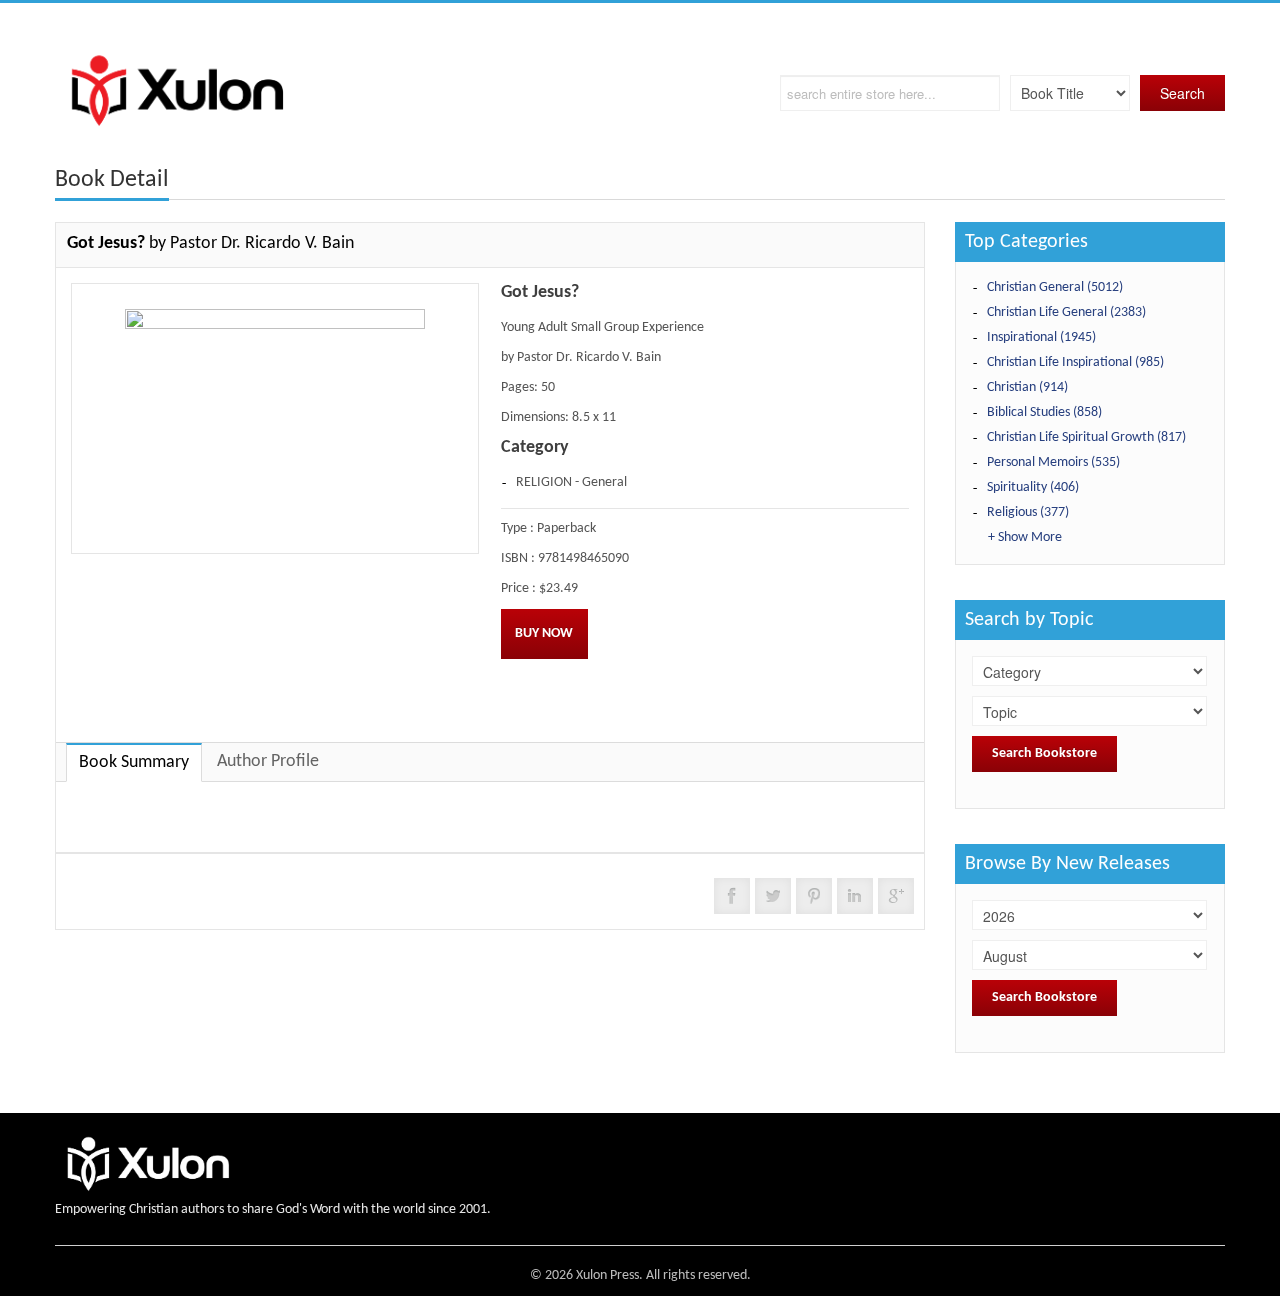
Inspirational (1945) (1041, 337)
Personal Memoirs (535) (1053, 462)
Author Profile (268, 761)
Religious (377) (1028, 512)
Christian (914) (1027, 387)
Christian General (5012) (1055, 287)
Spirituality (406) (1033, 487)
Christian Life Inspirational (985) (1075, 362)
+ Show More (1025, 537)
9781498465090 (583, 558)
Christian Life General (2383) (1066, 312)
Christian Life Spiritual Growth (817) (1086, 437)
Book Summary (134, 762)
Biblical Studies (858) (1044, 412)
